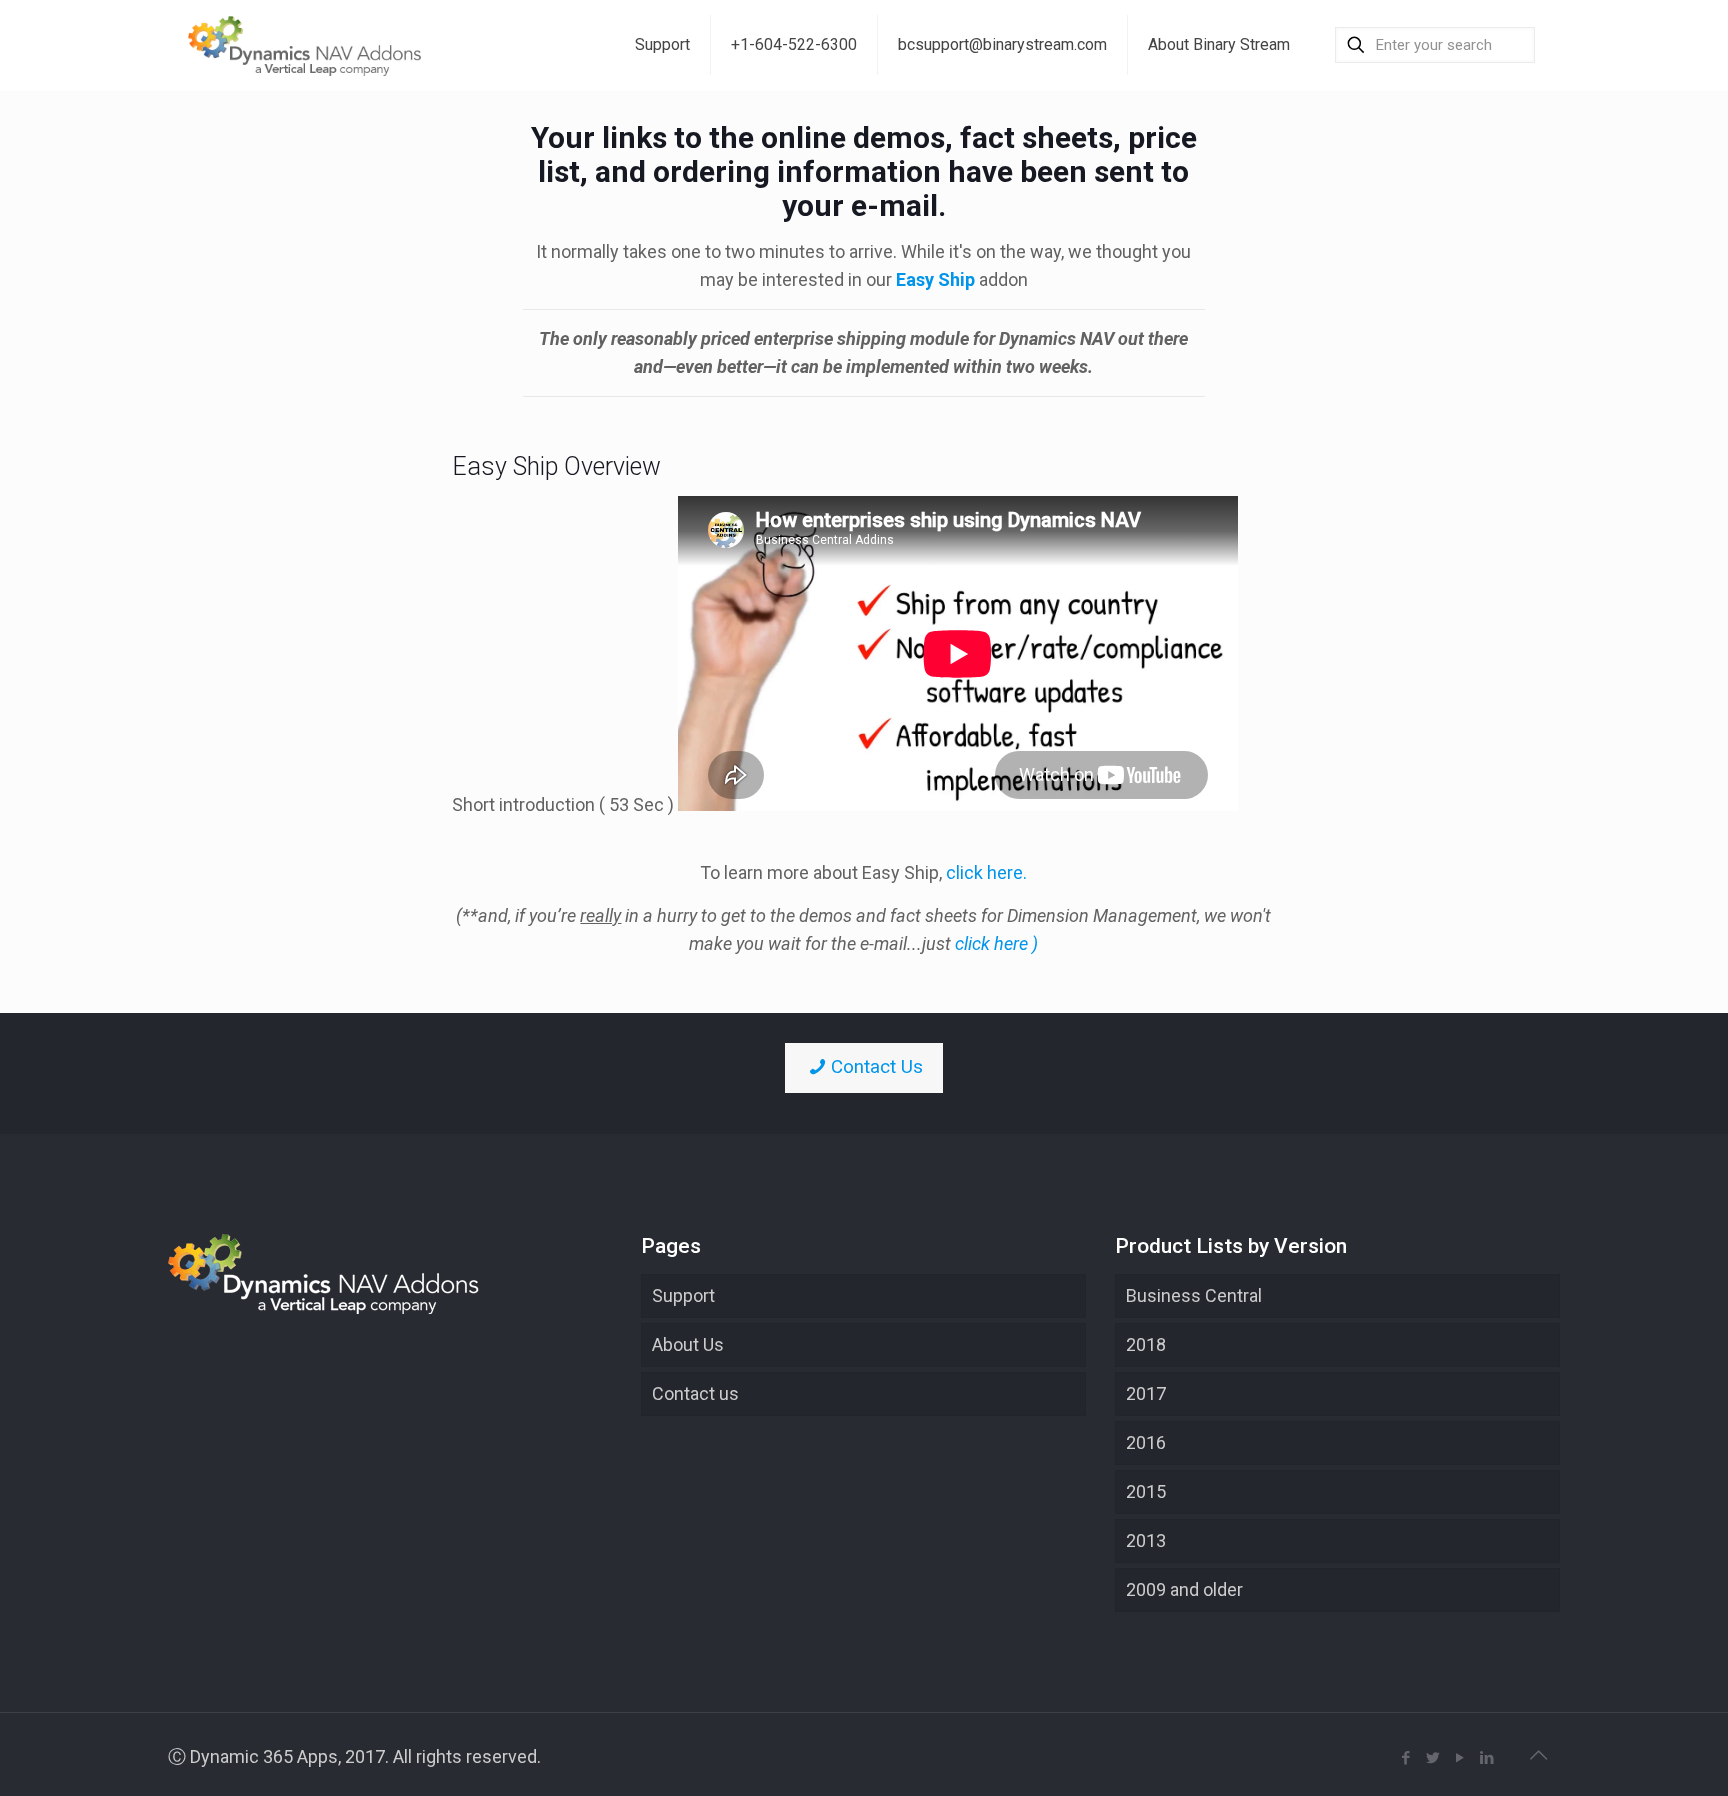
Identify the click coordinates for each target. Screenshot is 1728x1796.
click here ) (996, 943)
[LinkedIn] (1487, 1758)
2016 (1146, 1442)
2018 (1146, 1344)
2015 (1146, 1491)
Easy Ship (935, 279)
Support (683, 1295)
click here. (986, 872)
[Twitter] (1433, 1758)
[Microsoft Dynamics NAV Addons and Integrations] (305, 45)
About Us (688, 1344)
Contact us (695, 1393)
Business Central (1194, 1295)
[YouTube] (1460, 1758)
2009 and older (1184, 1589)
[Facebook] (1406, 1758)
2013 (1146, 1540)
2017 (1146, 1393)
